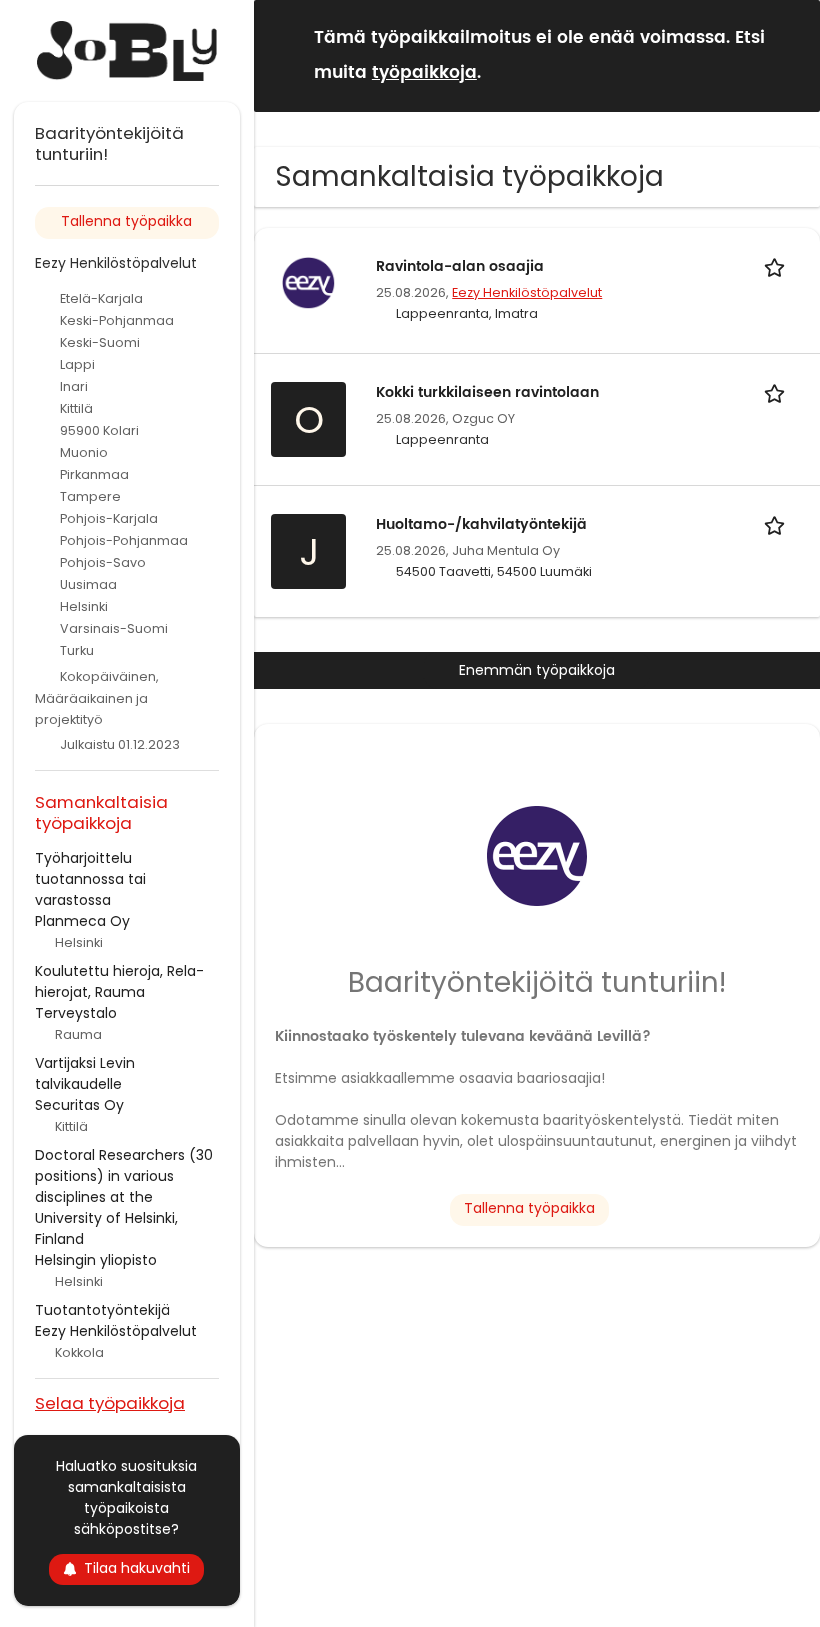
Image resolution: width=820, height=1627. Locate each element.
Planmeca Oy (82, 921)
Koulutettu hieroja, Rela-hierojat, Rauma (119, 981)
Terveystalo (76, 1013)
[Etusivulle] (127, 51)
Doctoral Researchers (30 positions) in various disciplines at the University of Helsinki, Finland (124, 1197)
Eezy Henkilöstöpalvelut (527, 292)
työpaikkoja (424, 73)
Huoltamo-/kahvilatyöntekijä (481, 524)
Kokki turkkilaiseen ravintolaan (487, 392)
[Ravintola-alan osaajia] (308, 282)
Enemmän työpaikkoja (537, 670)
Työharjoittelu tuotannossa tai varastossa (90, 879)
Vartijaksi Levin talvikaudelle (85, 1073)
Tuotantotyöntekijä (102, 1310)
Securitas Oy (79, 1105)
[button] (789, 54)
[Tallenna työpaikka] (778, 266)
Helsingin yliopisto (96, 1260)
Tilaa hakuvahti (137, 1568)
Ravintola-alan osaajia (460, 266)
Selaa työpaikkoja (110, 1402)
